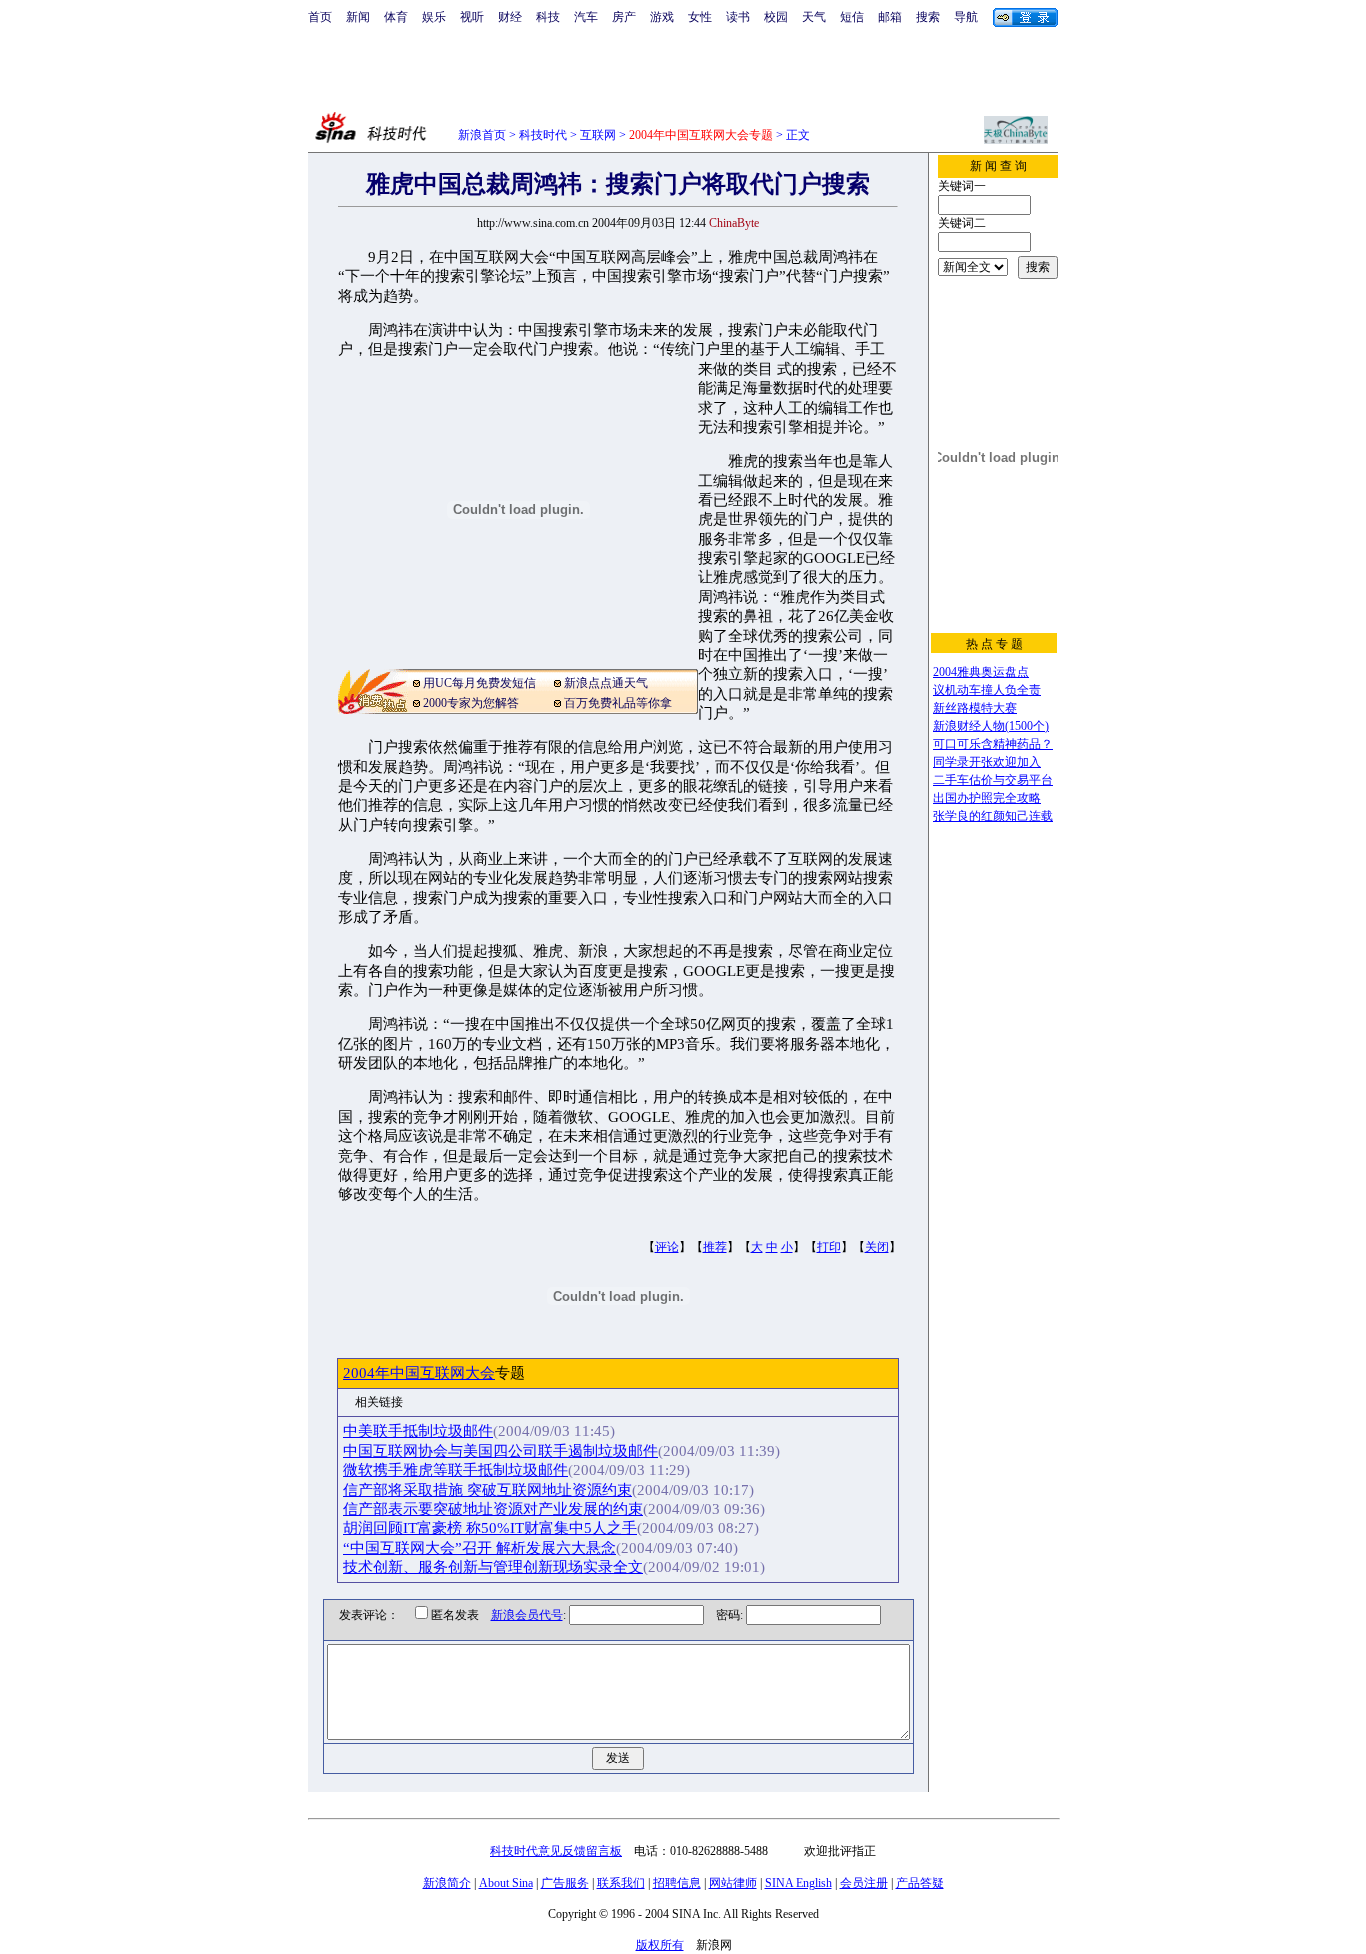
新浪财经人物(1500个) (991, 726)
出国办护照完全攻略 (987, 798)
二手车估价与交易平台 (993, 780)
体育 (396, 17)
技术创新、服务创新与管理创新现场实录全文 (493, 1567)
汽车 (586, 17)
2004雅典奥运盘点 (981, 672)
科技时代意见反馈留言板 (556, 1851)
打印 (829, 1247)
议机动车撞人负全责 (987, 690)
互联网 (598, 135)
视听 (472, 17)
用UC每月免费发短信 (479, 683)
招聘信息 (677, 1883)
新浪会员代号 (527, 1615)
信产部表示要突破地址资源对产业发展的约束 (493, 1509)
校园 (776, 17)
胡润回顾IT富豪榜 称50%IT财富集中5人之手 (490, 1528)
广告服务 (565, 1883)
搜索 (928, 17)
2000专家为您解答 (471, 703)
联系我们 (621, 1883)
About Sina (506, 1883)
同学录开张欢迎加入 (987, 762)
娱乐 (434, 17)
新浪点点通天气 (606, 683)
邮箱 (890, 17)
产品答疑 (920, 1883)
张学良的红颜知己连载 (993, 816)
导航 (966, 17)
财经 (510, 17)
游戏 (662, 17)
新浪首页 (482, 135)
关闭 (877, 1247)
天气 (814, 17)
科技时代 (543, 135)
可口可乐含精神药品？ (993, 744)
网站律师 (733, 1883)
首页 (320, 17)
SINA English (798, 1883)
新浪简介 (447, 1883)
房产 (624, 17)
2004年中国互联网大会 (419, 1373)
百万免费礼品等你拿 (618, 703)
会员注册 (864, 1883)
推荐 (715, 1247)
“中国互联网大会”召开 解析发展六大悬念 (479, 1548)
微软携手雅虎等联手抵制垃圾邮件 (455, 1470)
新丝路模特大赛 (975, 708)
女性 (700, 17)
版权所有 (660, 1945)
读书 (738, 17)
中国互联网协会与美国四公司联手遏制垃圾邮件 (500, 1451)
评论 (667, 1247)
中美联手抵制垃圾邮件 (418, 1431)
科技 (548, 17)
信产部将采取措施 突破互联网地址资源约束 (487, 1490)
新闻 (358, 17)
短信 (852, 17)
